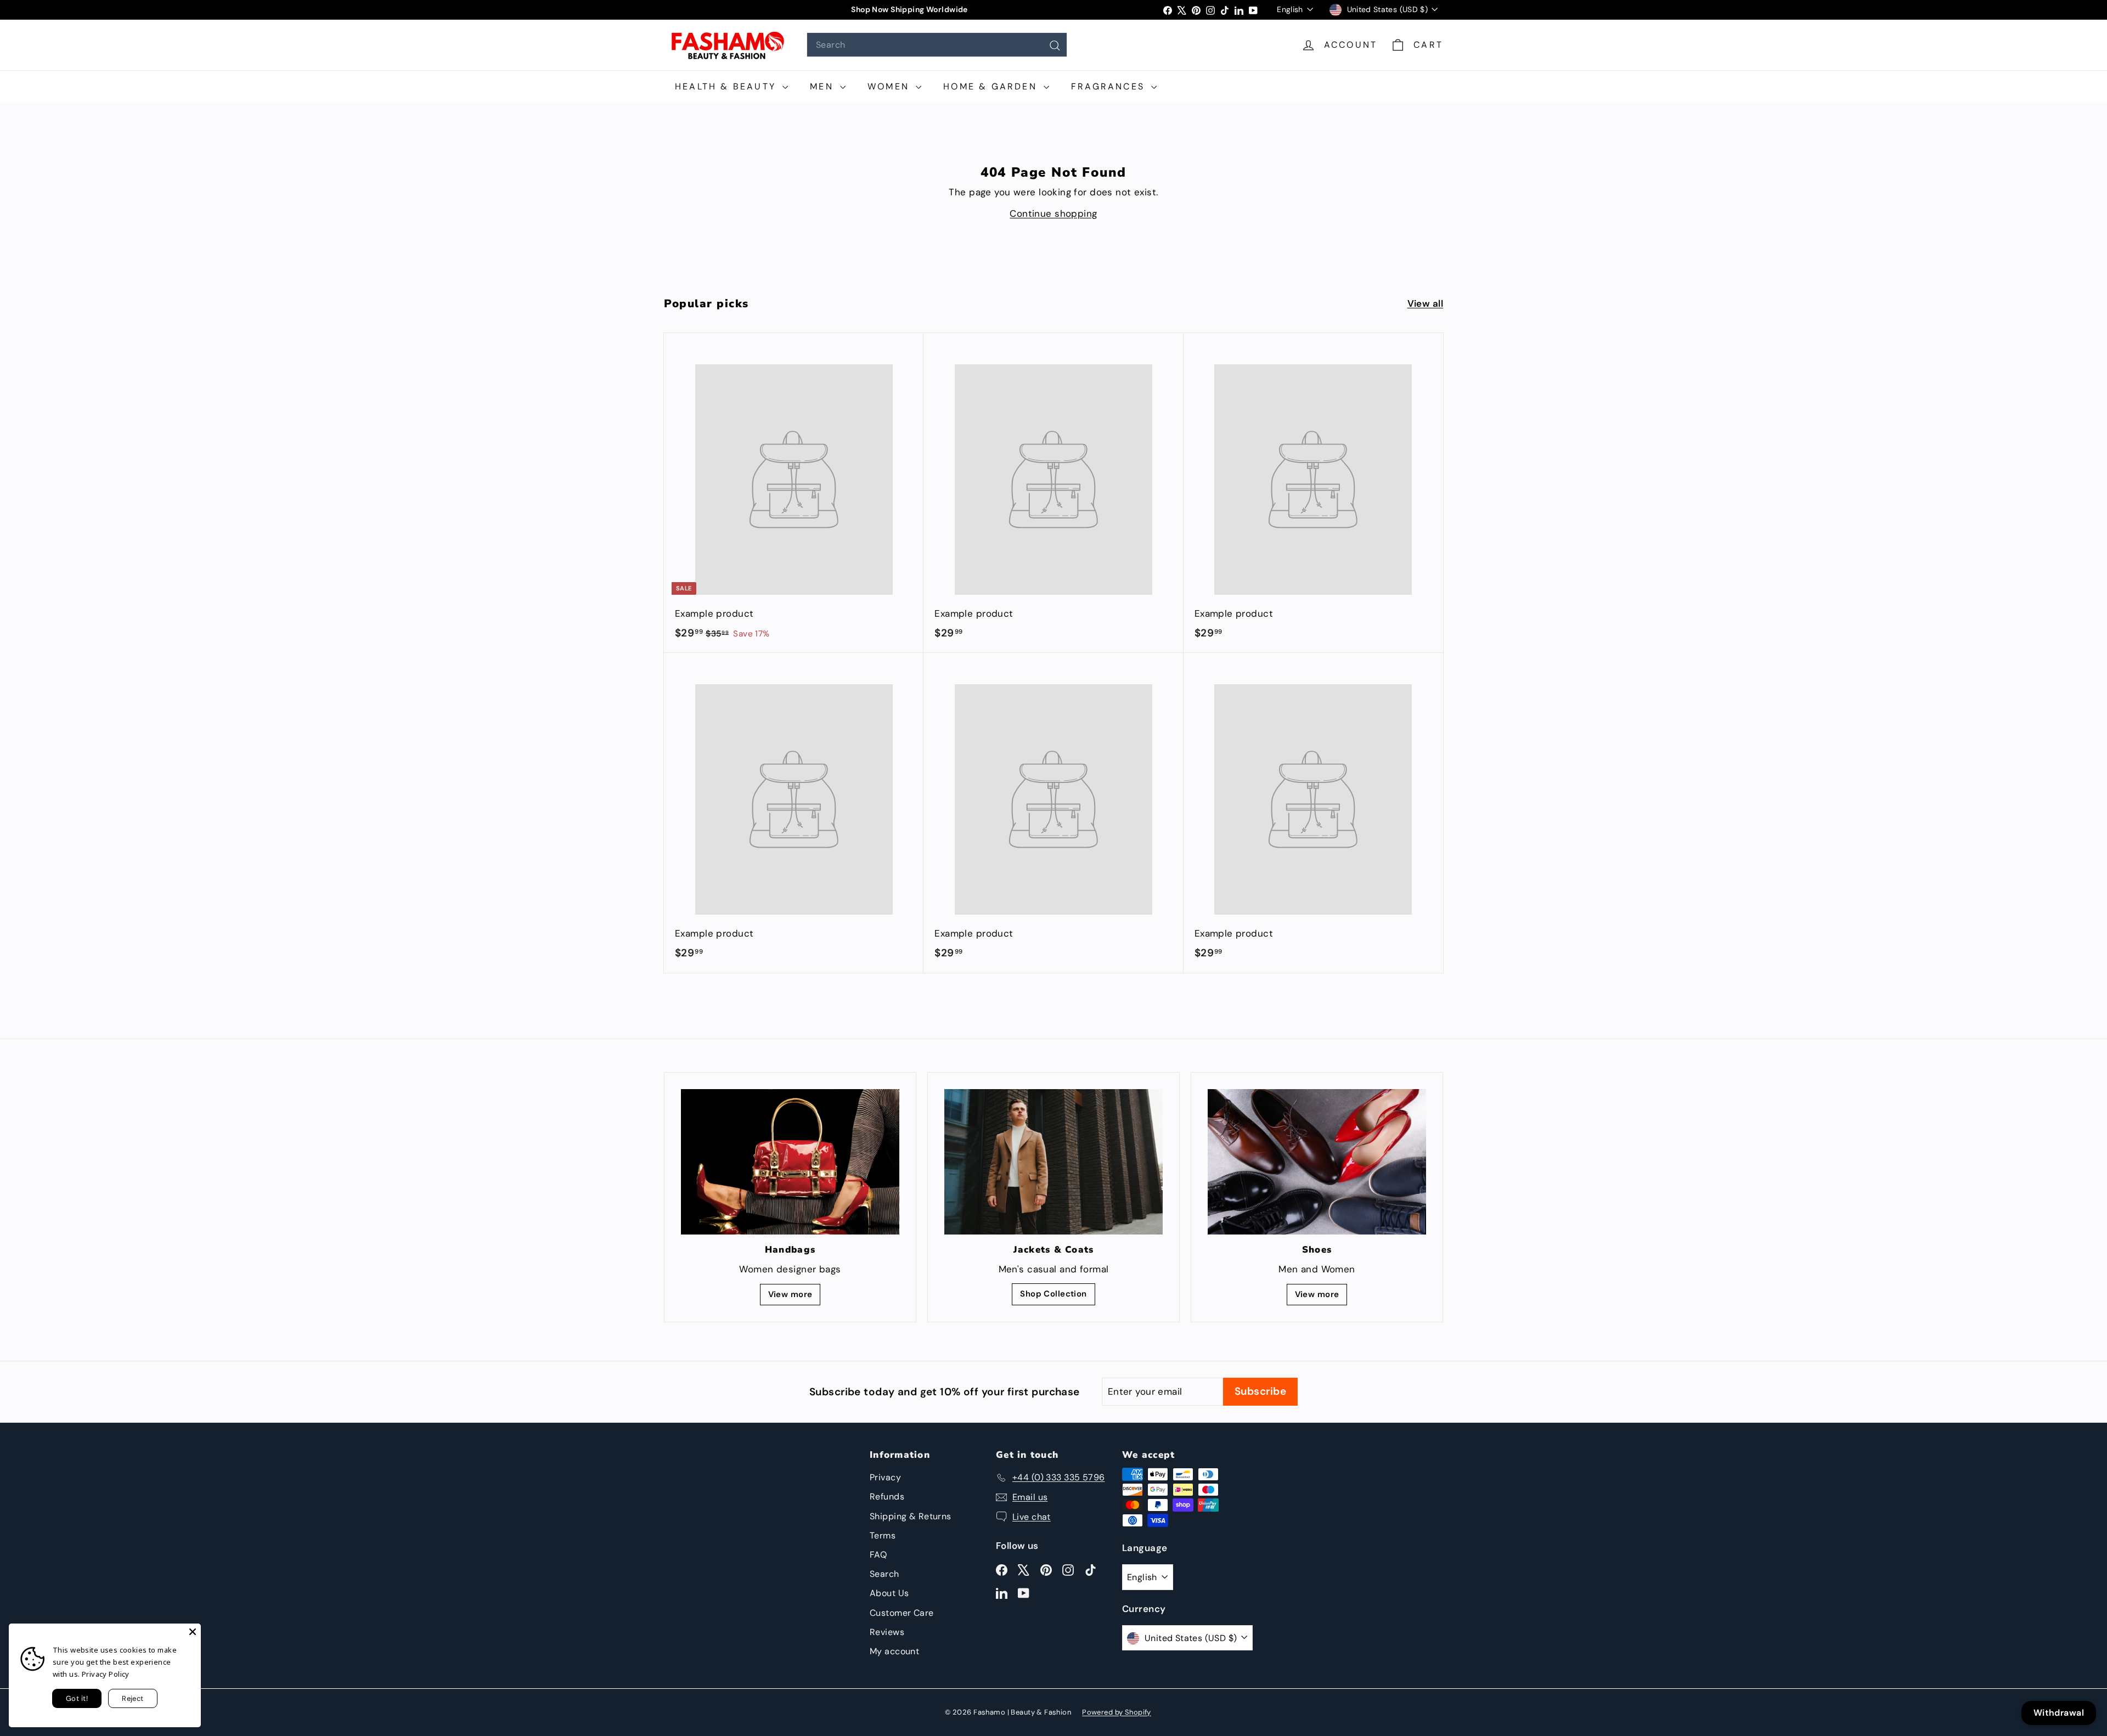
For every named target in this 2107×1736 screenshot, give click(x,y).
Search (885, 1574)
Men (824, 86)
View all (1425, 303)
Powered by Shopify (1117, 1712)
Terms (883, 1535)
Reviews (887, 1632)
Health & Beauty (727, 86)
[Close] (193, 1632)
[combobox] (937, 45)
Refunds (887, 1497)
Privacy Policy (106, 1674)
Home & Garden (992, 86)
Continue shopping (1053, 213)
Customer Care (902, 1613)
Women (890, 86)
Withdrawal (2059, 1713)
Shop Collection (1053, 1294)
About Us (889, 1593)
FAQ (878, 1555)
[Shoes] (1317, 1162)
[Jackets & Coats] (1053, 1162)
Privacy (885, 1477)
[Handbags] (790, 1162)
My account (894, 1651)
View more (790, 1294)
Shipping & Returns (911, 1516)
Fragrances (1110, 86)
